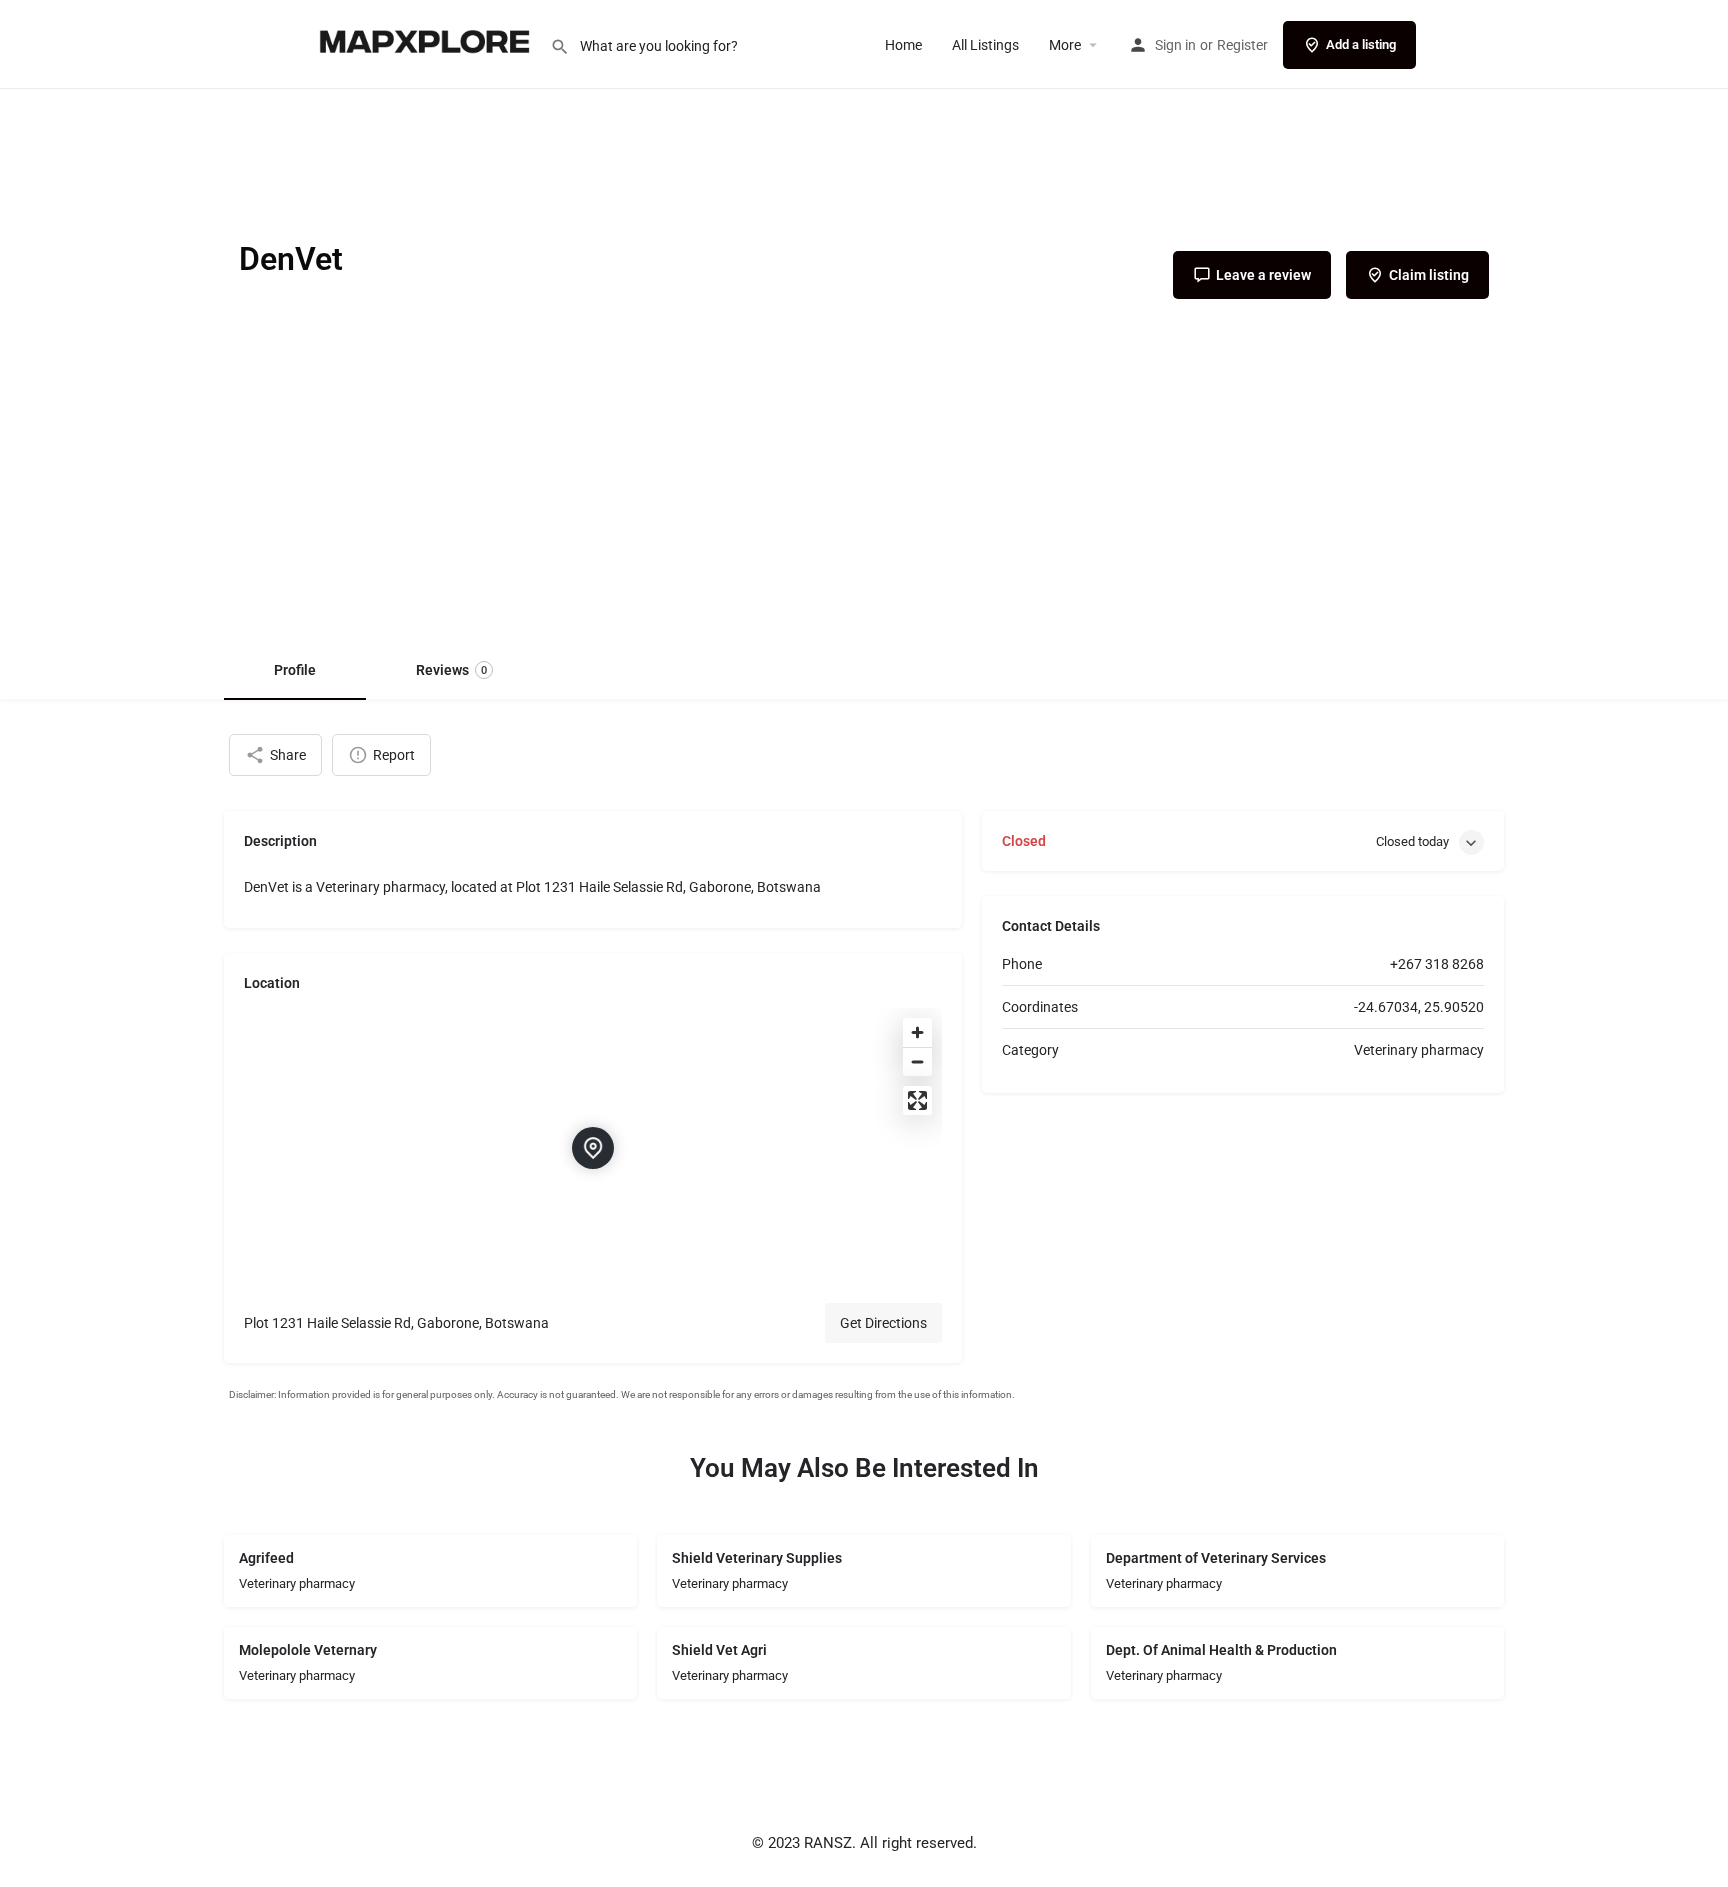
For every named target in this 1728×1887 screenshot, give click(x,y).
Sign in (1175, 45)
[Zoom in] (917, 1032)
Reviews (451, 670)
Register (1242, 45)
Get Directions (883, 1323)
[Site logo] (427, 43)
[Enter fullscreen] (917, 1100)
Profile (295, 670)
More (1065, 45)
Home (903, 45)
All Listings (985, 45)
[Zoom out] (917, 1061)
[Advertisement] (864, 489)
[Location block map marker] (593, 1148)
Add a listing (1361, 44)
